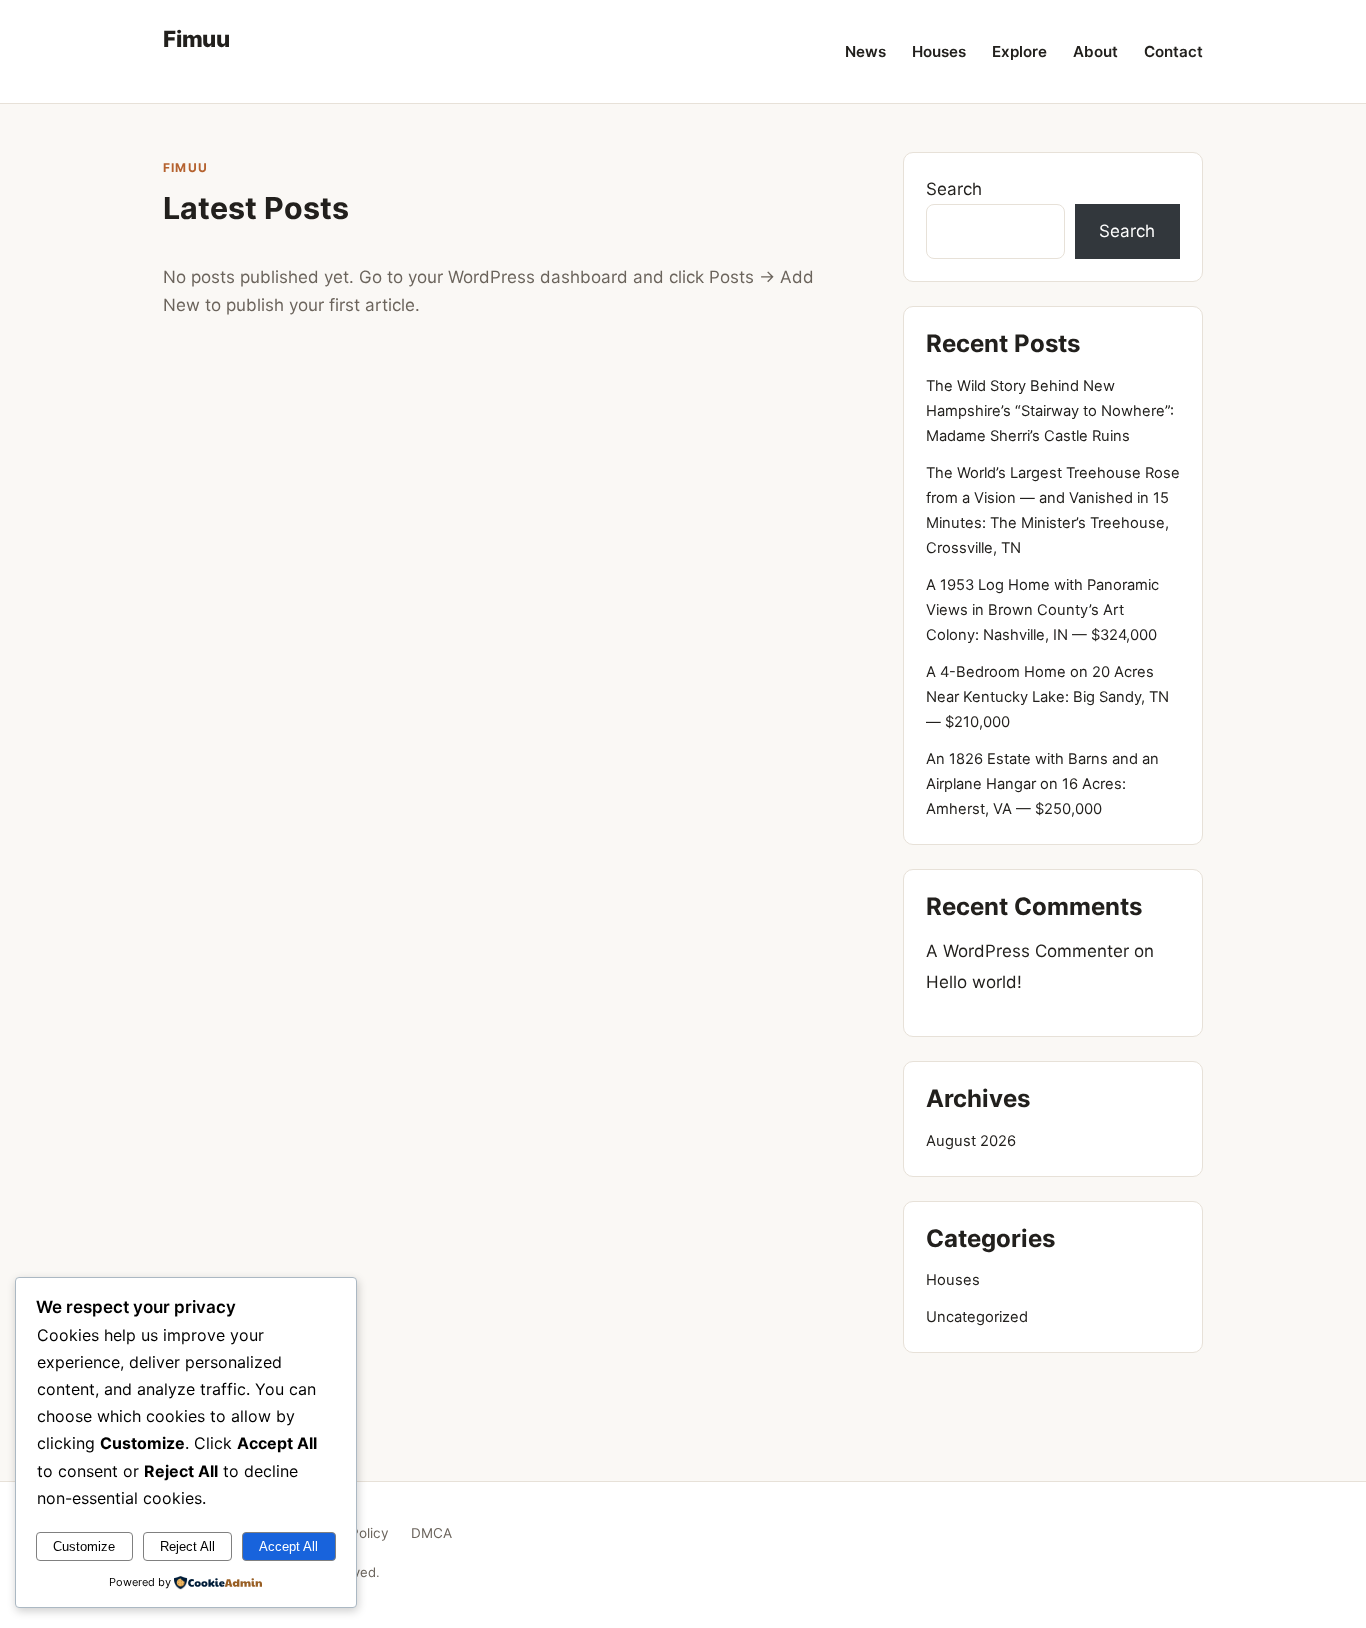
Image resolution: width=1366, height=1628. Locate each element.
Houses (939, 51)
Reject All (187, 1546)
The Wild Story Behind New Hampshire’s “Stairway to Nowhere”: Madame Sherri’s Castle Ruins (1050, 411)
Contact (1173, 51)
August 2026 (971, 1141)
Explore (1019, 51)
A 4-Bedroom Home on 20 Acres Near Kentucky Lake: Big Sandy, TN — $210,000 (1047, 697)
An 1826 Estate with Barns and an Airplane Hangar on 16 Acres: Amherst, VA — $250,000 (1042, 784)
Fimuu (196, 38)
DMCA (431, 1533)
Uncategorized (977, 1317)
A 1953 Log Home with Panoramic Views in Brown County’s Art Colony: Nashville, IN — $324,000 (1042, 610)
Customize (84, 1546)
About (1095, 51)
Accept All (288, 1546)
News (865, 51)
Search (954, 189)
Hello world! (974, 982)
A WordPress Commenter (1027, 951)
